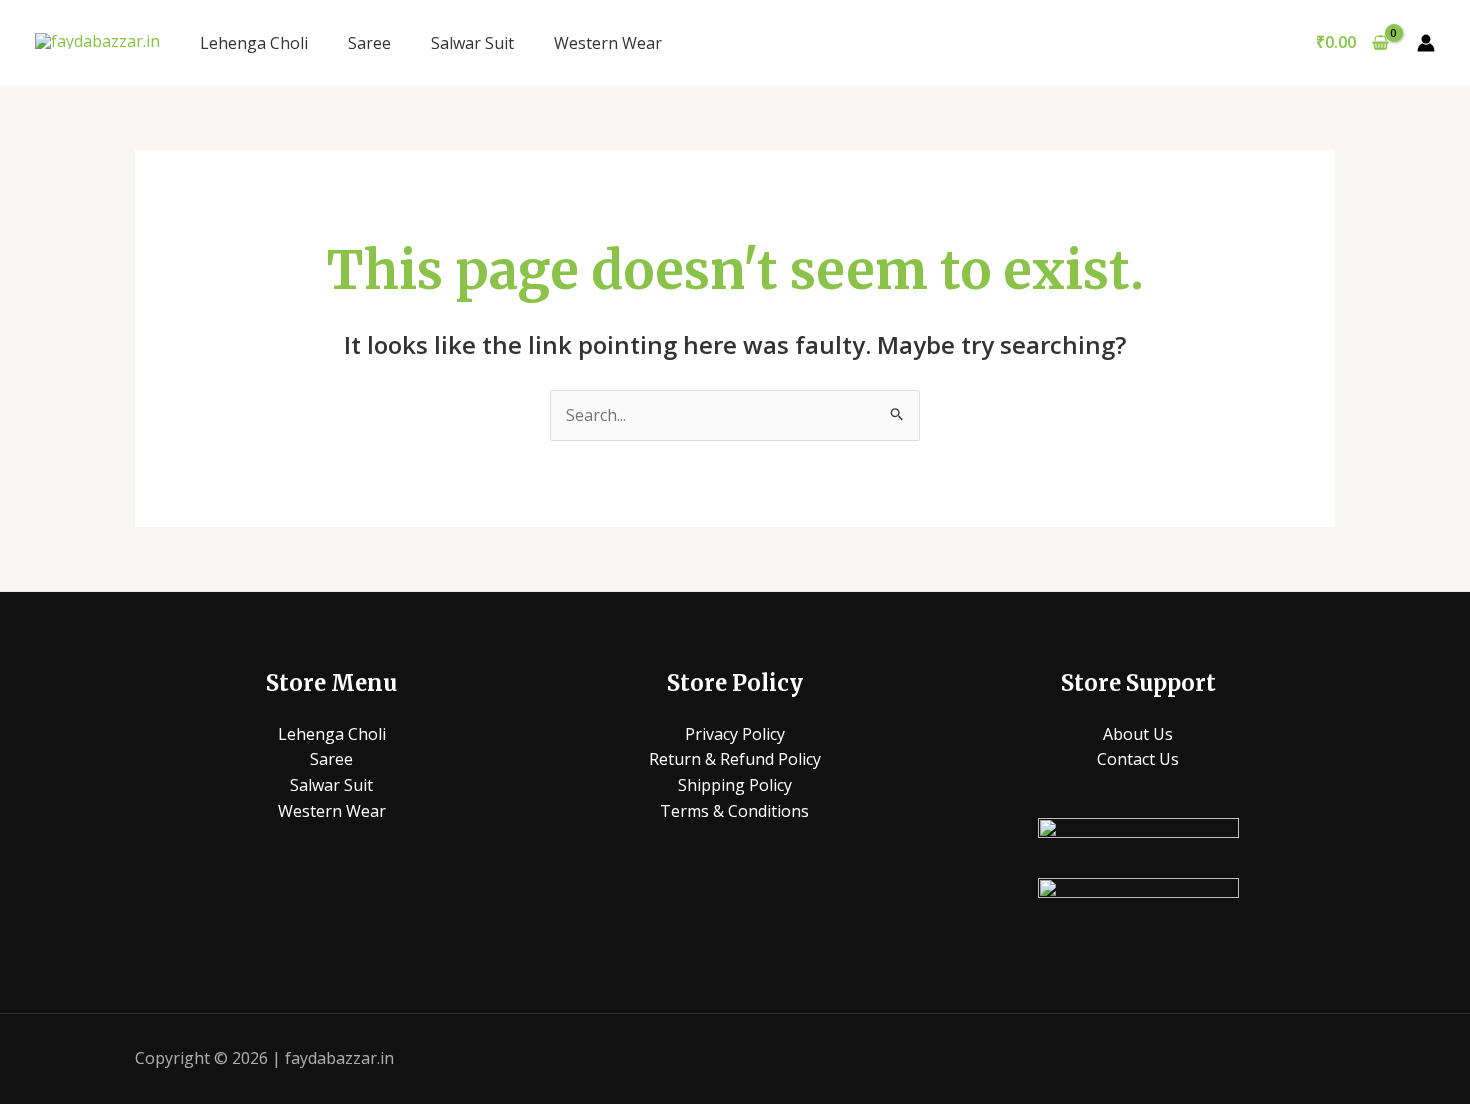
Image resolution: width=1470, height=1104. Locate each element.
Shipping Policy (735, 785)
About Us (1138, 734)
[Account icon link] (1426, 43)
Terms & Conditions (734, 811)
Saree (369, 43)
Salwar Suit (472, 43)
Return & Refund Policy (735, 759)
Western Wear (608, 43)
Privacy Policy (735, 734)
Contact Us (1138, 759)
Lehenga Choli (254, 43)
